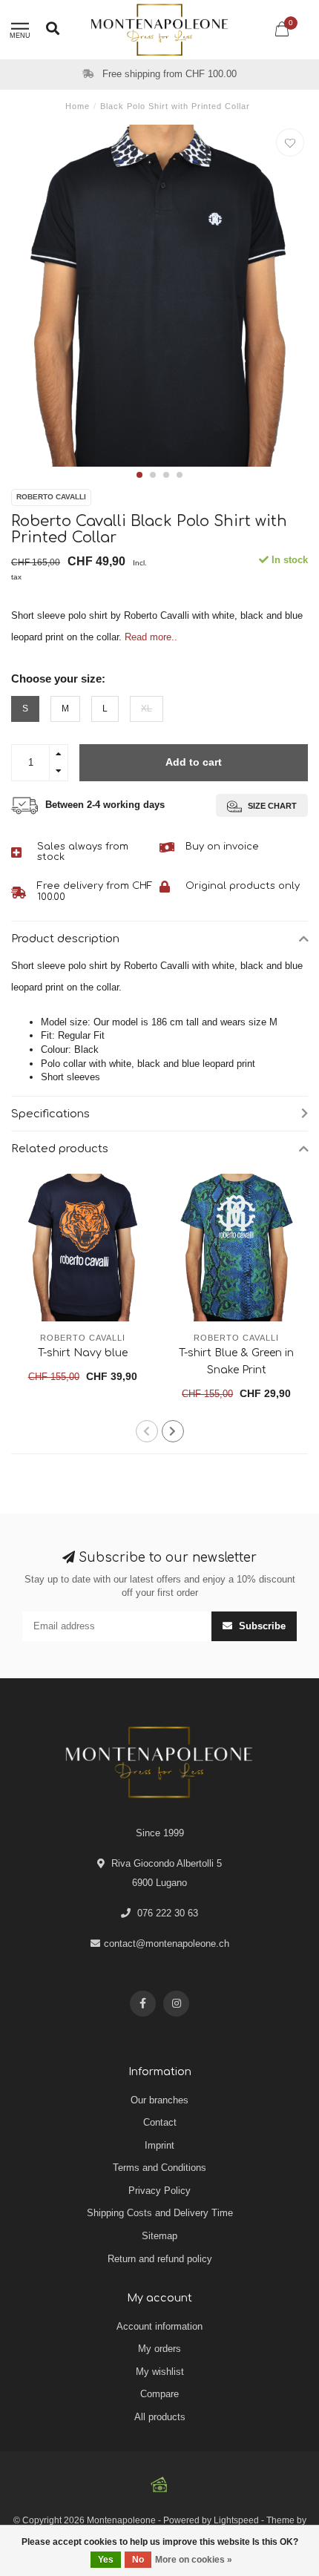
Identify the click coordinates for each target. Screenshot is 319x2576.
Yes (106, 2560)
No (138, 2560)
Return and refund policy (160, 2259)
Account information (159, 2326)
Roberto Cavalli (51, 497)
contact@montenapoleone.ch (167, 1943)
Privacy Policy (159, 2191)
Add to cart (194, 762)
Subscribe (261, 1626)
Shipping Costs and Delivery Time (160, 2213)
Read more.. (151, 637)
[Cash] (159, 2485)
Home (78, 106)
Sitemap (159, 2236)
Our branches (159, 2100)
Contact (160, 2122)
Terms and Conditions (159, 2168)
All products (160, 2417)
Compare (159, 2394)
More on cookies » (194, 2560)
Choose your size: (58, 678)
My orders (159, 2349)
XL (147, 708)
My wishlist (160, 2372)
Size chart (271, 806)
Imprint (159, 2145)
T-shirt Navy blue (83, 1353)
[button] (139, 475)
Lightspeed (236, 2520)
